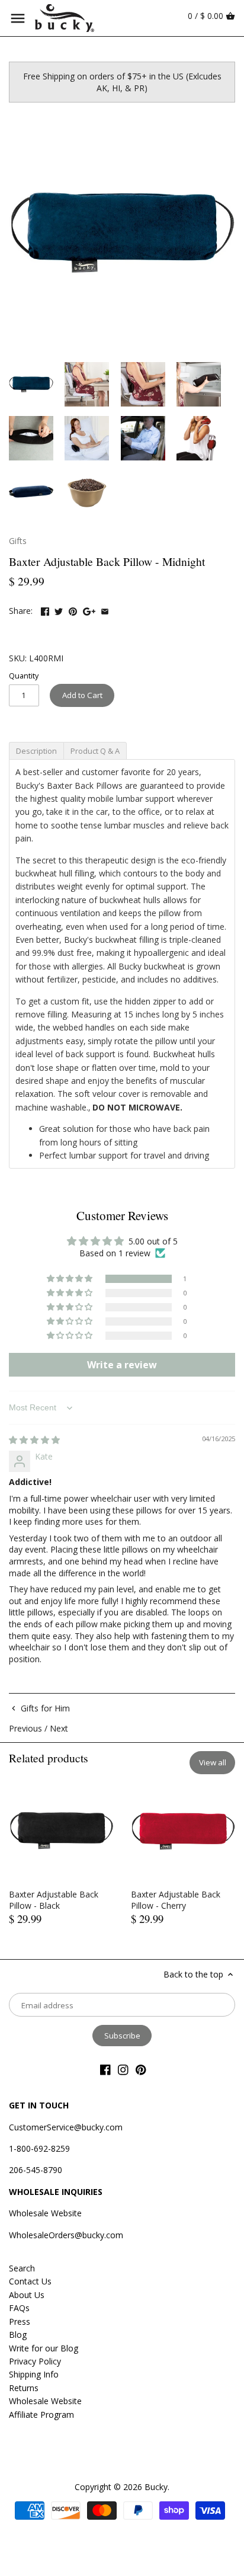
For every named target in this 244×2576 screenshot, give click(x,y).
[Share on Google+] (89, 609)
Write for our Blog (44, 2348)
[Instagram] (123, 2069)
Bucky (156, 2487)
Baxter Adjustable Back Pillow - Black (54, 1900)
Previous (25, 1728)
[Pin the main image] (73, 609)
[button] (70, 1279)
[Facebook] (105, 2069)
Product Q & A (95, 751)
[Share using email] (105, 609)
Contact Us (30, 2281)
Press (20, 2321)
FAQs (19, 2308)
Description (36, 751)
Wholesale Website (45, 2213)
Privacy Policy (35, 2361)
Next (59, 1728)
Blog (18, 2335)
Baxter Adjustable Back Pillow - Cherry (176, 1900)
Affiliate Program (41, 2415)
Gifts (18, 541)
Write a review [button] (122, 1365)
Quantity (24, 676)
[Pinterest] (141, 2069)
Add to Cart (82, 695)
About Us (27, 2295)
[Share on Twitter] (59, 609)
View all (213, 1762)
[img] (34, 1440)
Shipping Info (34, 2374)
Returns (24, 2388)
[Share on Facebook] (45, 609)
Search (22, 2268)
